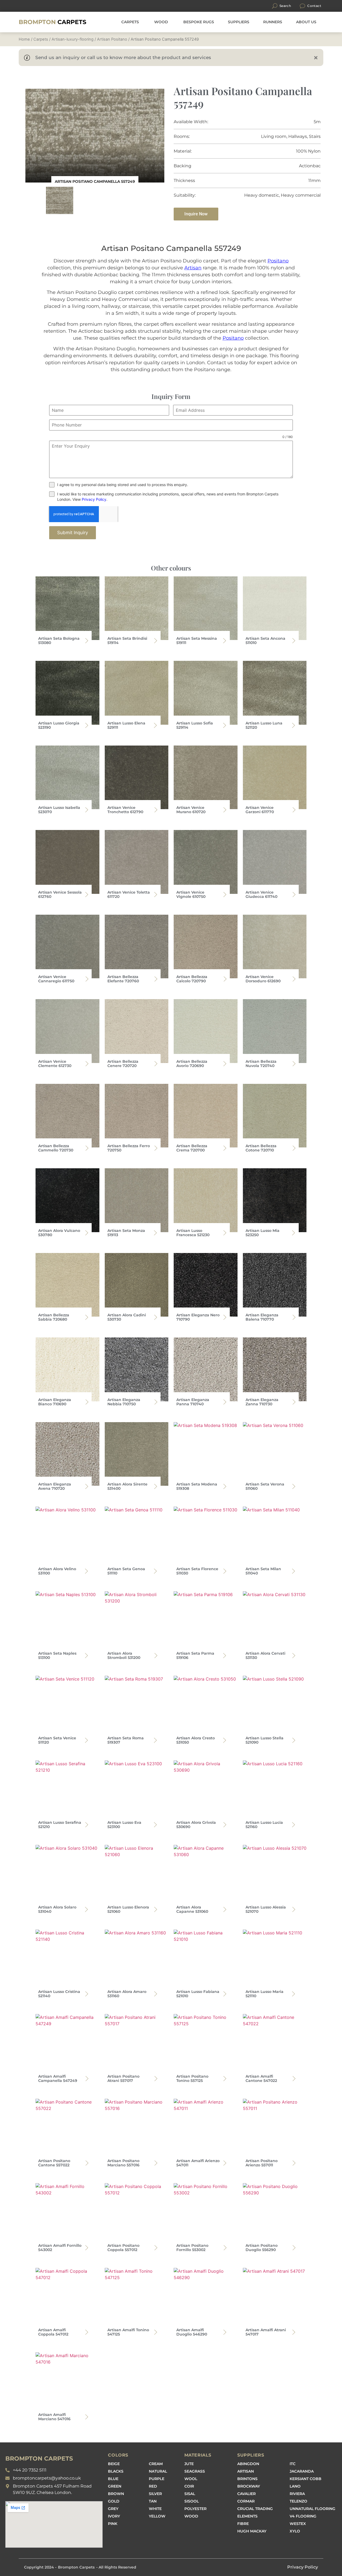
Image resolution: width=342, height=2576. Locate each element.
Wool (191, 2479)
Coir (189, 2486)
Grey (113, 2509)
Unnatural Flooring (312, 2509)
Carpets (53, 22)
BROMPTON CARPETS (39, 2459)
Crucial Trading (255, 2509)
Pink (113, 2524)
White (155, 2509)
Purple (157, 2479)
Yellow (157, 2516)
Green (115, 2486)
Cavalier (246, 2494)
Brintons (247, 2479)
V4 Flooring (303, 2516)
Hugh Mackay (252, 2531)
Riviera (297, 2494)
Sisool (192, 2501)
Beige (114, 2464)
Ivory (114, 2516)
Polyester (195, 2509)
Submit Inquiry (73, 533)
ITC (293, 2464)
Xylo (295, 2531)
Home (24, 39)
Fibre (243, 2524)
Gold (114, 2501)
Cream (156, 2464)
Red (153, 2486)
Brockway (249, 2486)
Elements (247, 2516)
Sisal (190, 2494)
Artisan (193, 268)
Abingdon (248, 2464)
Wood (191, 2516)
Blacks (116, 2471)
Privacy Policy (94, 499)
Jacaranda (302, 2471)
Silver (155, 2494)
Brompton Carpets (76, 2567)
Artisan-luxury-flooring (73, 39)
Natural (158, 2471)
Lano (295, 2486)
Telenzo (298, 2501)
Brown (116, 2494)
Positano (278, 261)
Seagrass (195, 2471)
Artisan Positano (112, 39)
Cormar (246, 2501)
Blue (113, 2479)
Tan (153, 2501)
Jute (189, 2464)
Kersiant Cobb (306, 2479)
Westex (298, 2524)
